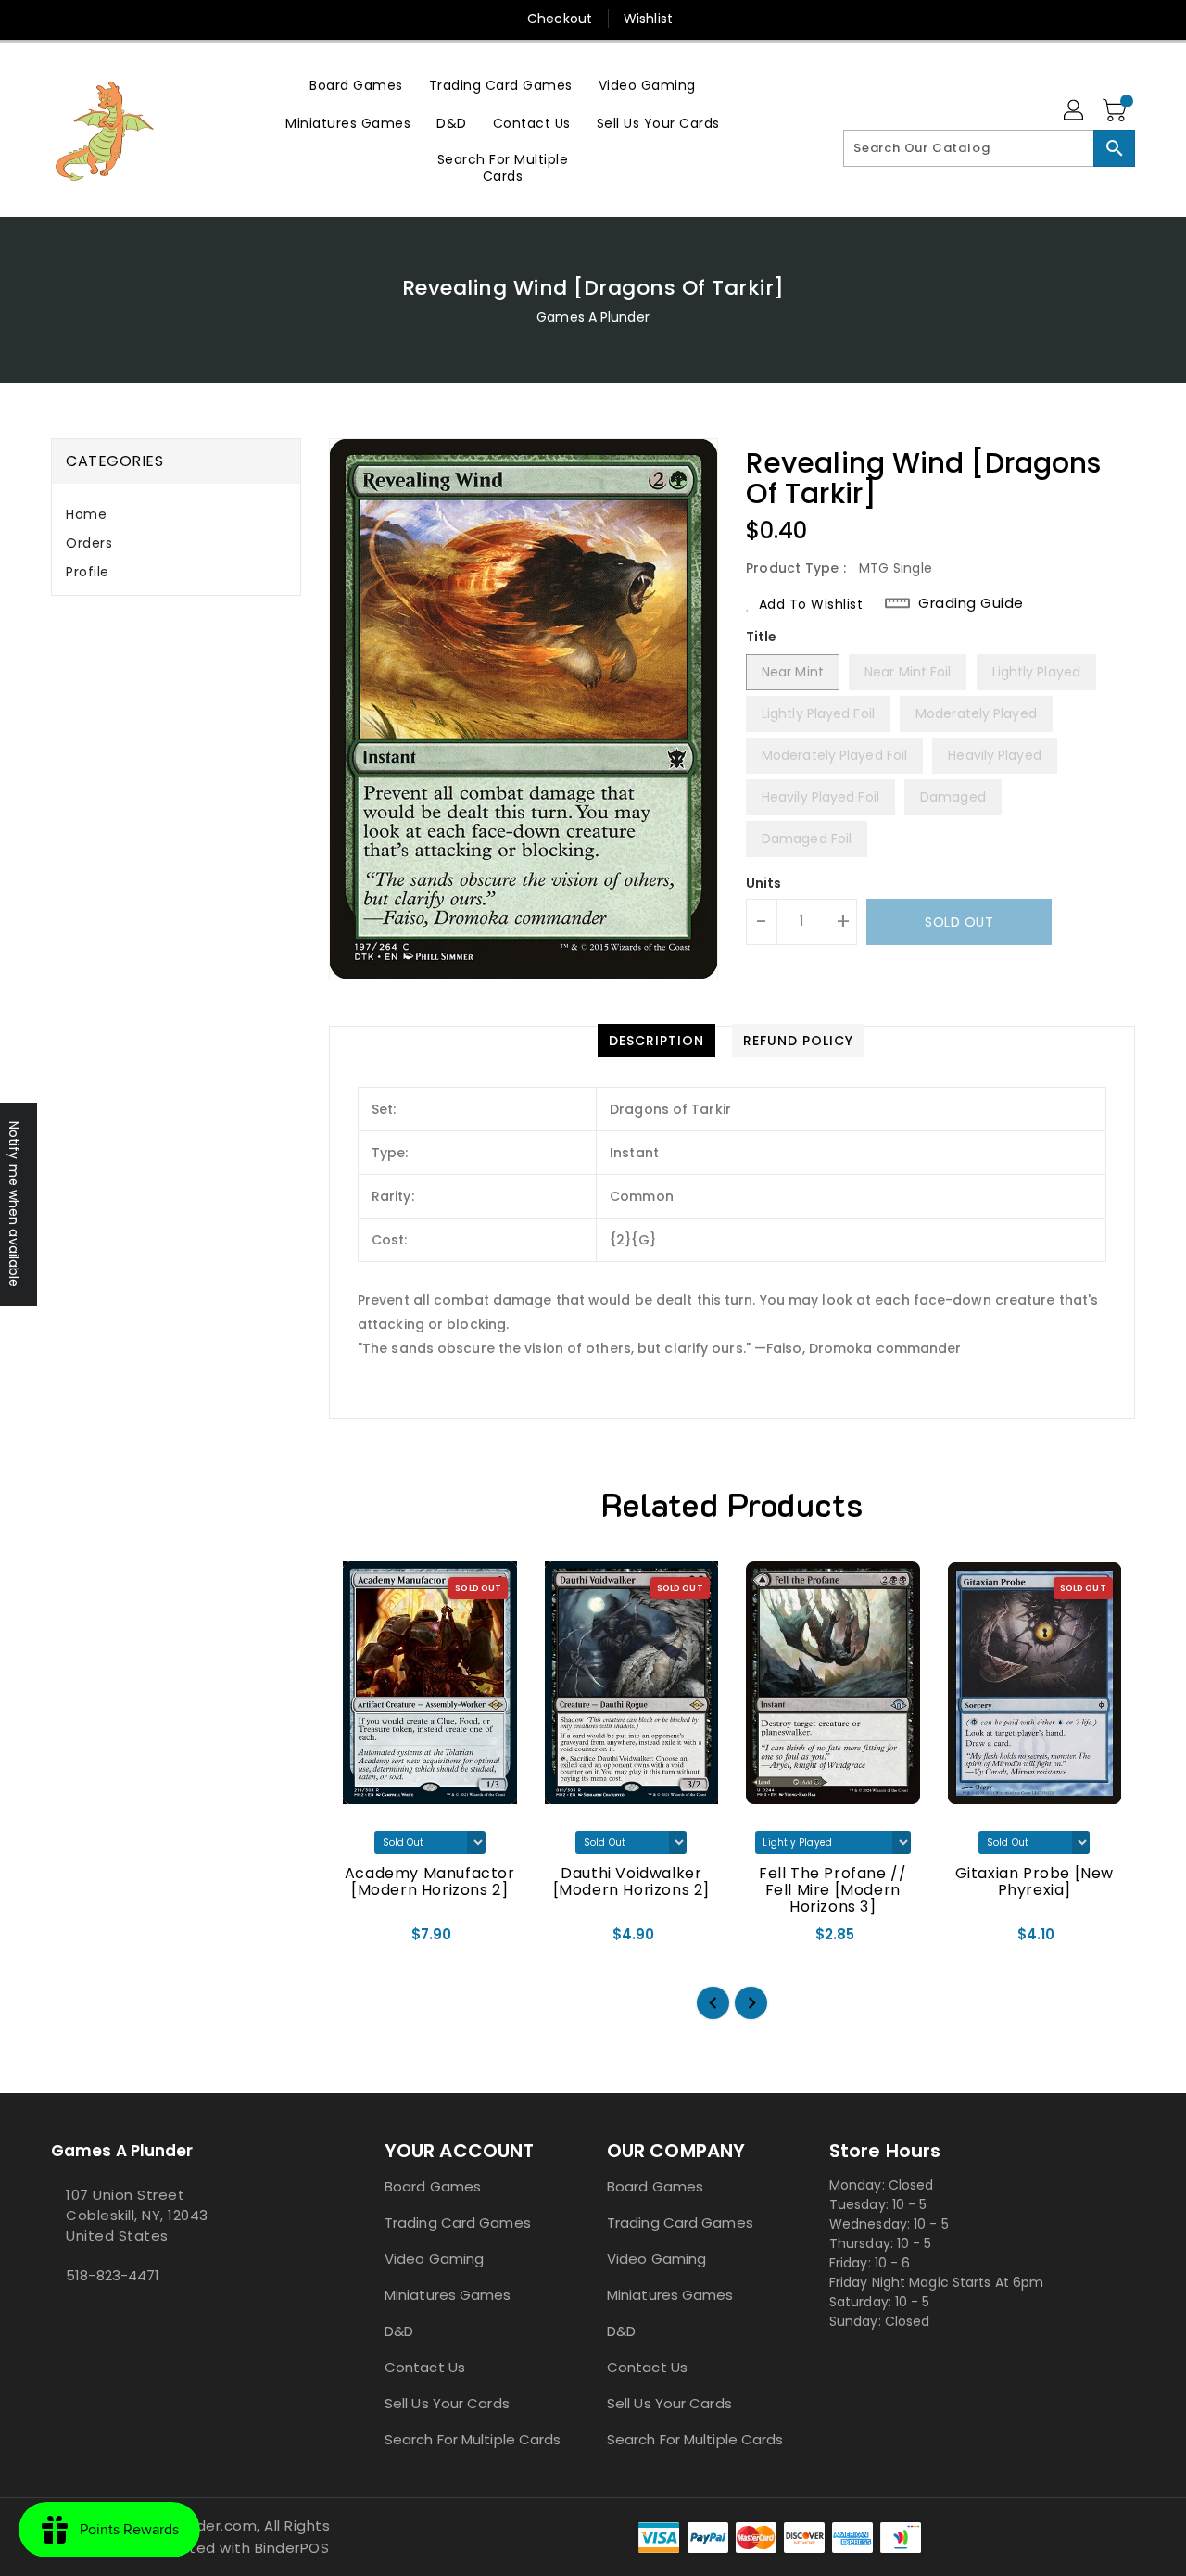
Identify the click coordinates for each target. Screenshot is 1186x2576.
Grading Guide (971, 603)
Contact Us (425, 2367)
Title (762, 637)
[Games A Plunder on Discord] (71, 2317)
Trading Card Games (458, 2222)
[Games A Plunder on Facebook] (57, 2317)
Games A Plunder (593, 317)
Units (764, 883)
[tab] (176, 515)
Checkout (560, 19)
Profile (88, 572)
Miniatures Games (448, 2295)
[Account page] (1075, 111)
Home (86, 514)
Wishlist (648, 19)
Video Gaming (434, 2259)
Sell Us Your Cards (447, 2403)
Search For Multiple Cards (473, 2439)
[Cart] (1117, 111)
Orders (89, 543)
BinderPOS (292, 2548)
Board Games (433, 2186)
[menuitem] (356, 85)
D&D (399, 2331)
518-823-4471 (113, 2275)
